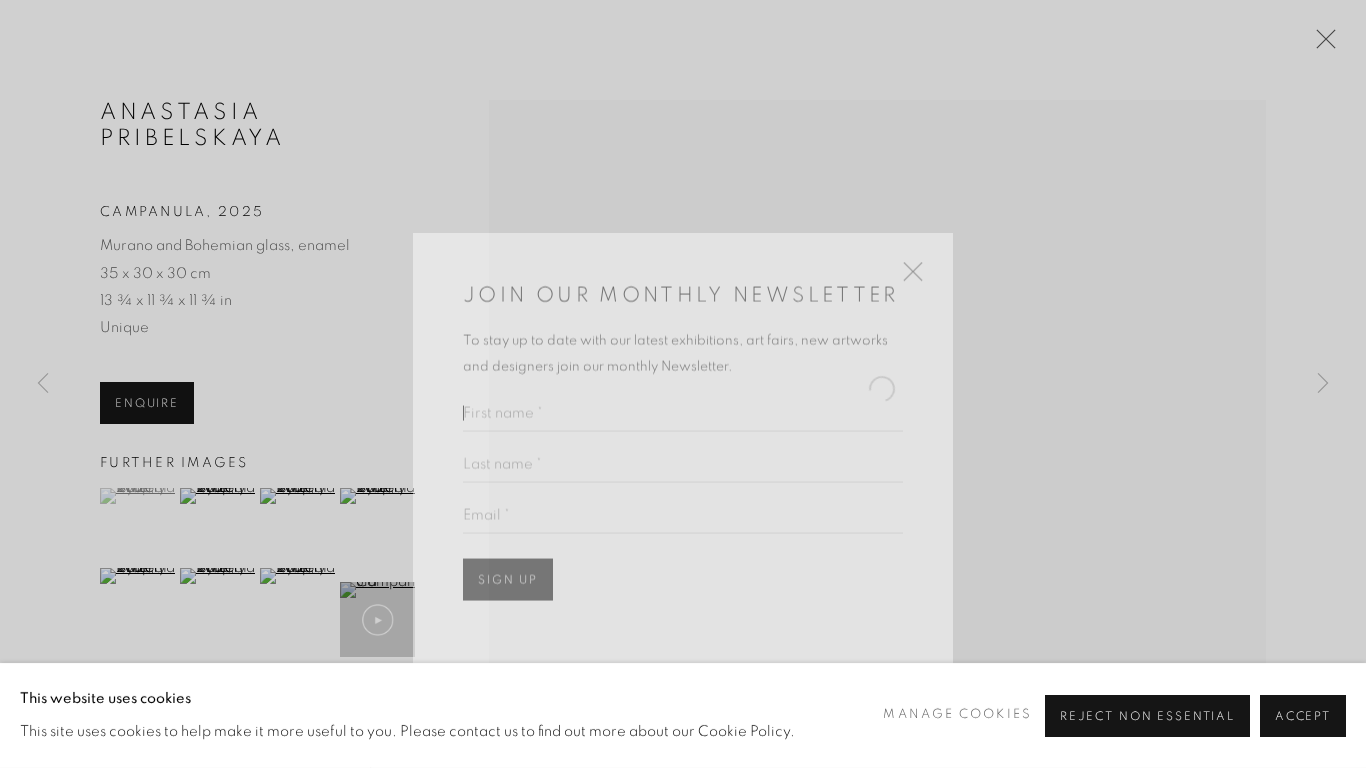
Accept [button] (1303, 715)
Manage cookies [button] (957, 714)
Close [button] (908, 249)
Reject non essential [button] (1147, 715)
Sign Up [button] (508, 550)
